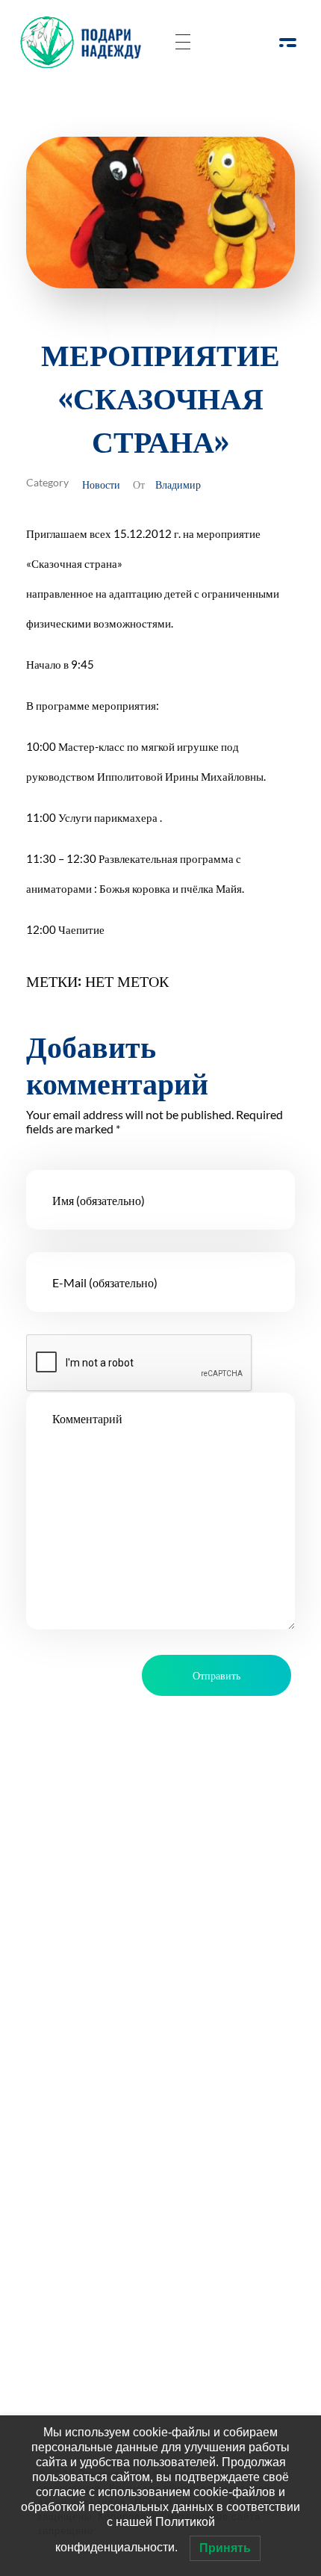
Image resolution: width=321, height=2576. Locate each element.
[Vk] (140, 1957)
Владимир (178, 484)
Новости (101, 484)
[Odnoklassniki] (99, 1957)
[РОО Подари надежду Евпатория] (85, 42)
